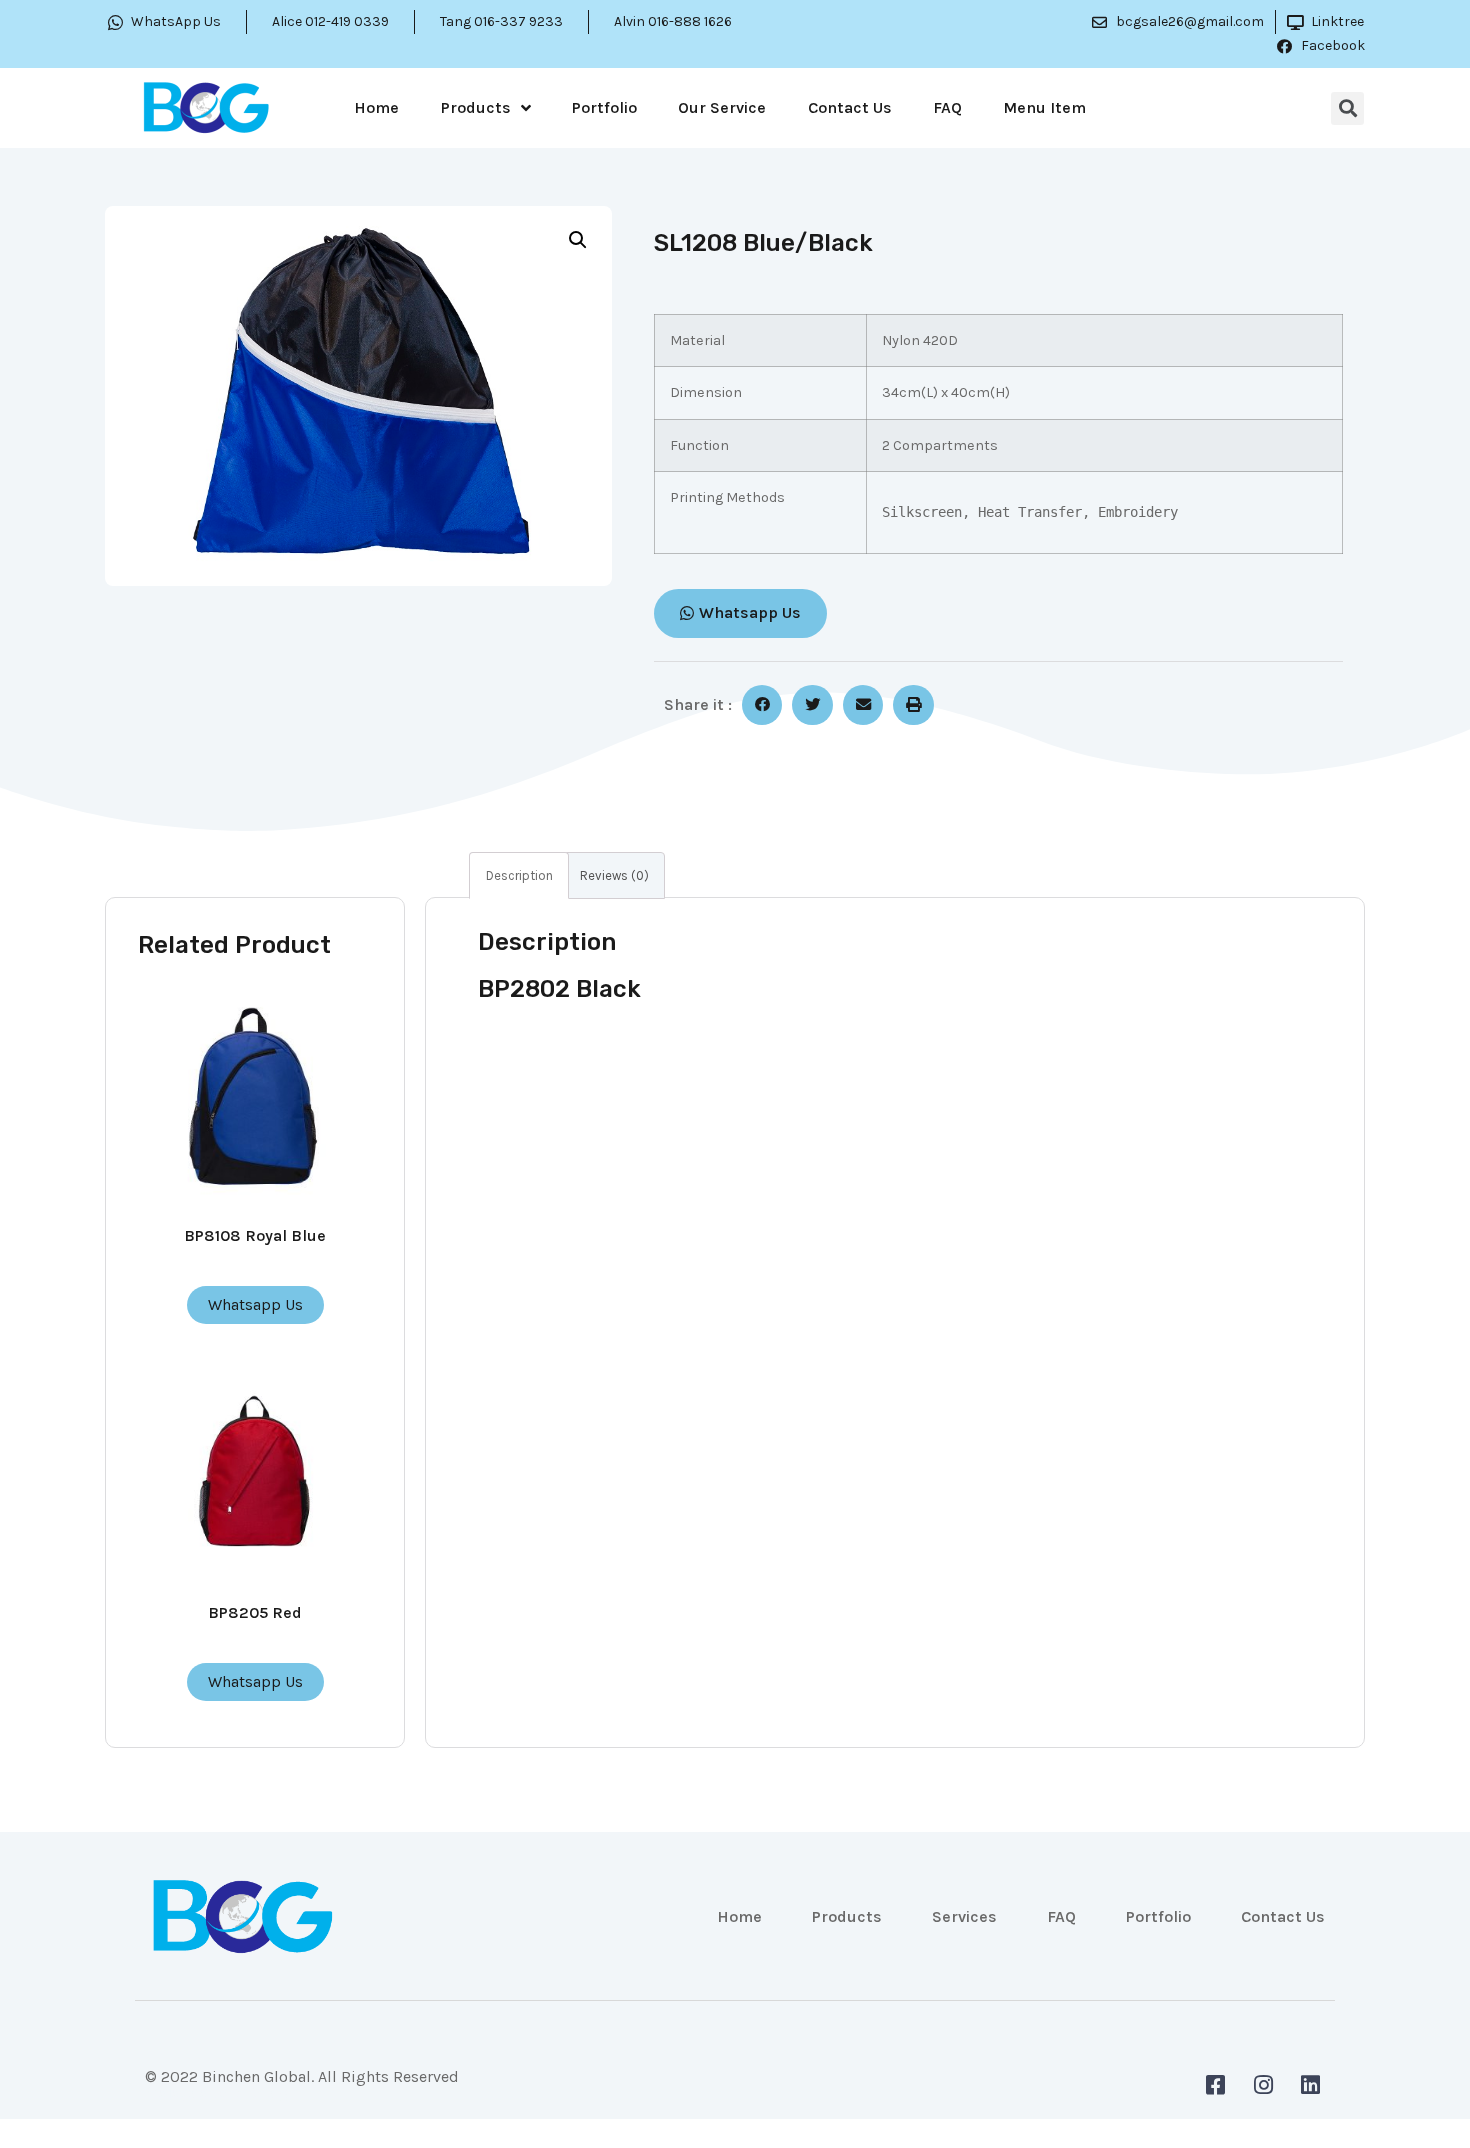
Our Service (722, 107)
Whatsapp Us (255, 1304)
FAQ (947, 107)
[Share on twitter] (812, 705)
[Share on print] (913, 705)
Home (376, 107)
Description (519, 875)
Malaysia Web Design (221, 2092)
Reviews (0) (614, 875)
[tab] (519, 875)
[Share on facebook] (762, 705)
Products (476, 107)
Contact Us (850, 107)
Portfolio (604, 107)
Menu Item (1044, 107)
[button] (740, 613)
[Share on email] (863, 705)
